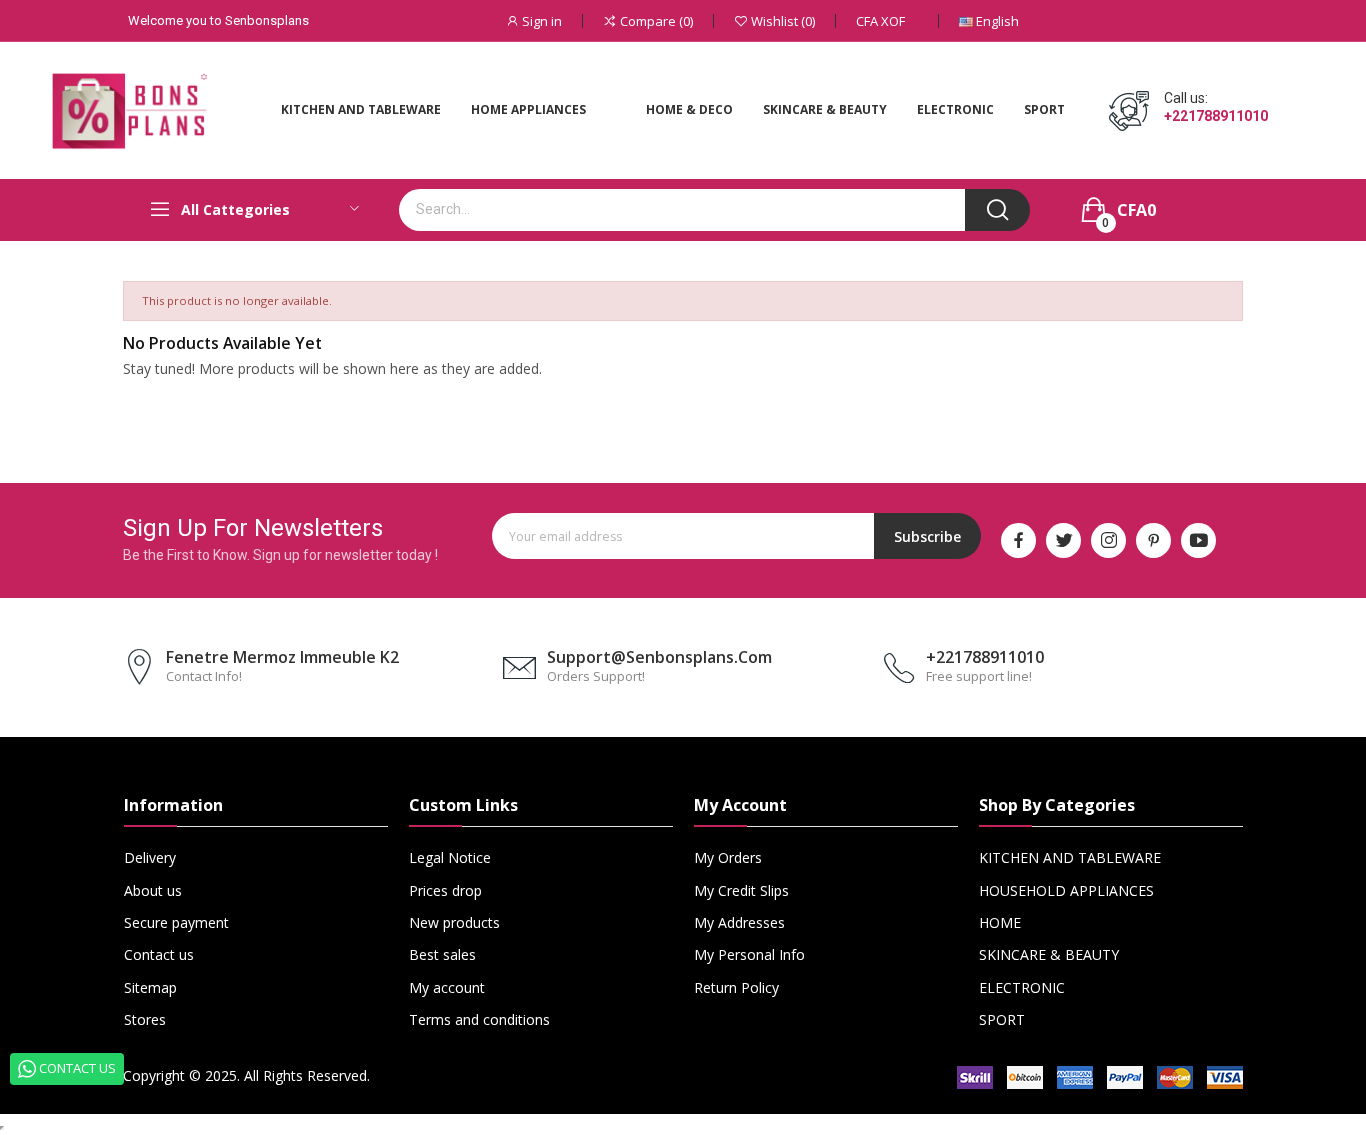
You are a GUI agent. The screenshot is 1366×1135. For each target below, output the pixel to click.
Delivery (150, 857)
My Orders (728, 857)
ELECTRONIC (1022, 987)
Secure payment (176, 922)
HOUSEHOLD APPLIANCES (1066, 890)
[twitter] (1063, 540)
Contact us (159, 954)
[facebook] (1018, 540)
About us (153, 890)
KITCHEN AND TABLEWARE (1070, 857)
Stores (145, 1019)
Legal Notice (450, 857)
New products (454, 922)
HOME (1000, 922)
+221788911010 (1216, 116)
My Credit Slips (741, 890)
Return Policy (736, 987)
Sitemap (150, 987)
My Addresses (739, 922)
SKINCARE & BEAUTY (1049, 954)
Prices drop (445, 890)
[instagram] (1108, 540)
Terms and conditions (479, 1019)
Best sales (442, 954)
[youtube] (1198, 540)
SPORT (1002, 1019)
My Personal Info (749, 954)
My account (447, 987)
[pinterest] (1153, 540)
